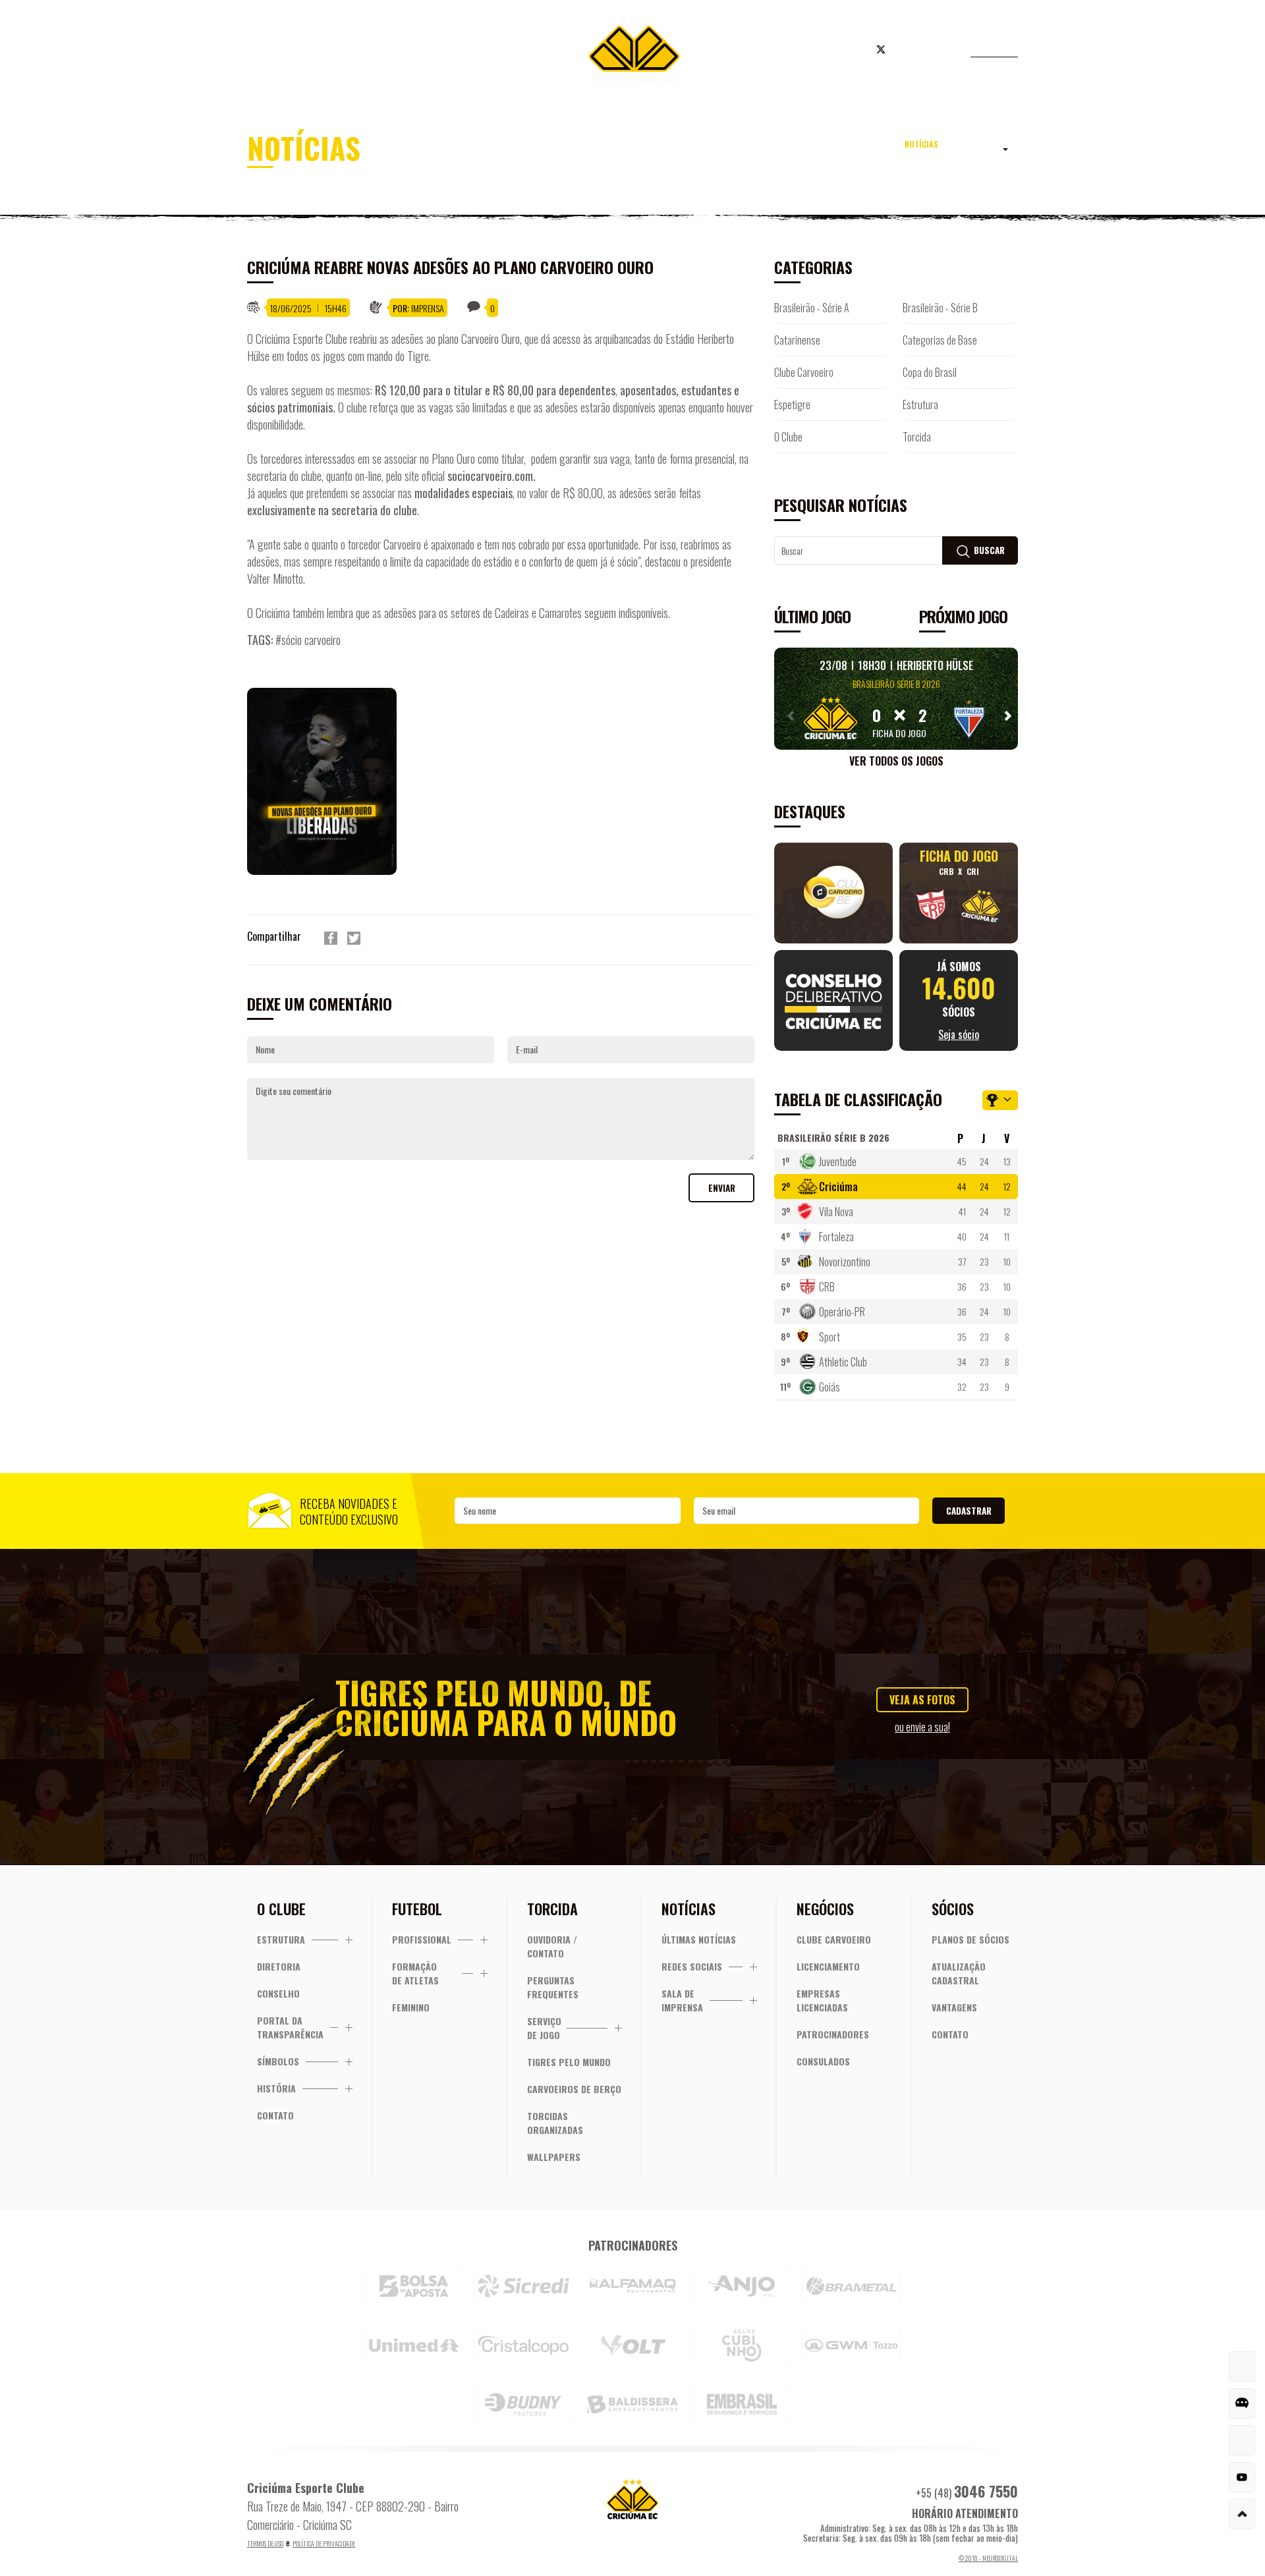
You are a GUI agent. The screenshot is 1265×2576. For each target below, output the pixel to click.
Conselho (278, 1993)
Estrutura (920, 405)
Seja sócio (461, 51)
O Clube (788, 437)
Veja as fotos (922, 1700)
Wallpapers (554, 2157)
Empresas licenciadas (822, 2000)
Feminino (411, 2007)
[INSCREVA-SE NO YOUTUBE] (1242, 2477)
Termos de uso (265, 2543)
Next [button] (1005, 715)
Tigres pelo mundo (569, 2062)
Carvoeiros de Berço (574, 2089)
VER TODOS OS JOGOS (896, 761)
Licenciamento (828, 1966)
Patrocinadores (833, 2034)
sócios (959, 1000)
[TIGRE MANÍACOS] (1242, 2366)
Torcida (917, 437)
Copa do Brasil (930, 372)
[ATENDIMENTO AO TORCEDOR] (1242, 2403)
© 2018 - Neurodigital (988, 2558)
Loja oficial (800, 51)
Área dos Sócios (355, 51)
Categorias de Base (940, 340)
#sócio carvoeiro (308, 640)
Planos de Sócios (970, 1939)
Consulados (823, 2061)
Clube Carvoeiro (804, 372)
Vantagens (954, 2007)
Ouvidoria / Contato (552, 1946)
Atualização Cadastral (959, 1973)
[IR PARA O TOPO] (1242, 2514)
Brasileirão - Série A (812, 308)
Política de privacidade (324, 2543)
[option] (332, 781)
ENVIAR (722, 1188)
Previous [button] (787, 715)
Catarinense (797, 340)
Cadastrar (969, 1511)
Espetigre (792, 405)
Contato (275, 2115)
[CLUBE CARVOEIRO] (1242, 2440)
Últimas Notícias (699, 1939)
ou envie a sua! (922, 1727)
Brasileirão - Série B (940, 308)
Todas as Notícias (949, 152)
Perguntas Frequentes (553, 1987)
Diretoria (279, 1966)
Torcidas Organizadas (555, 2123)
